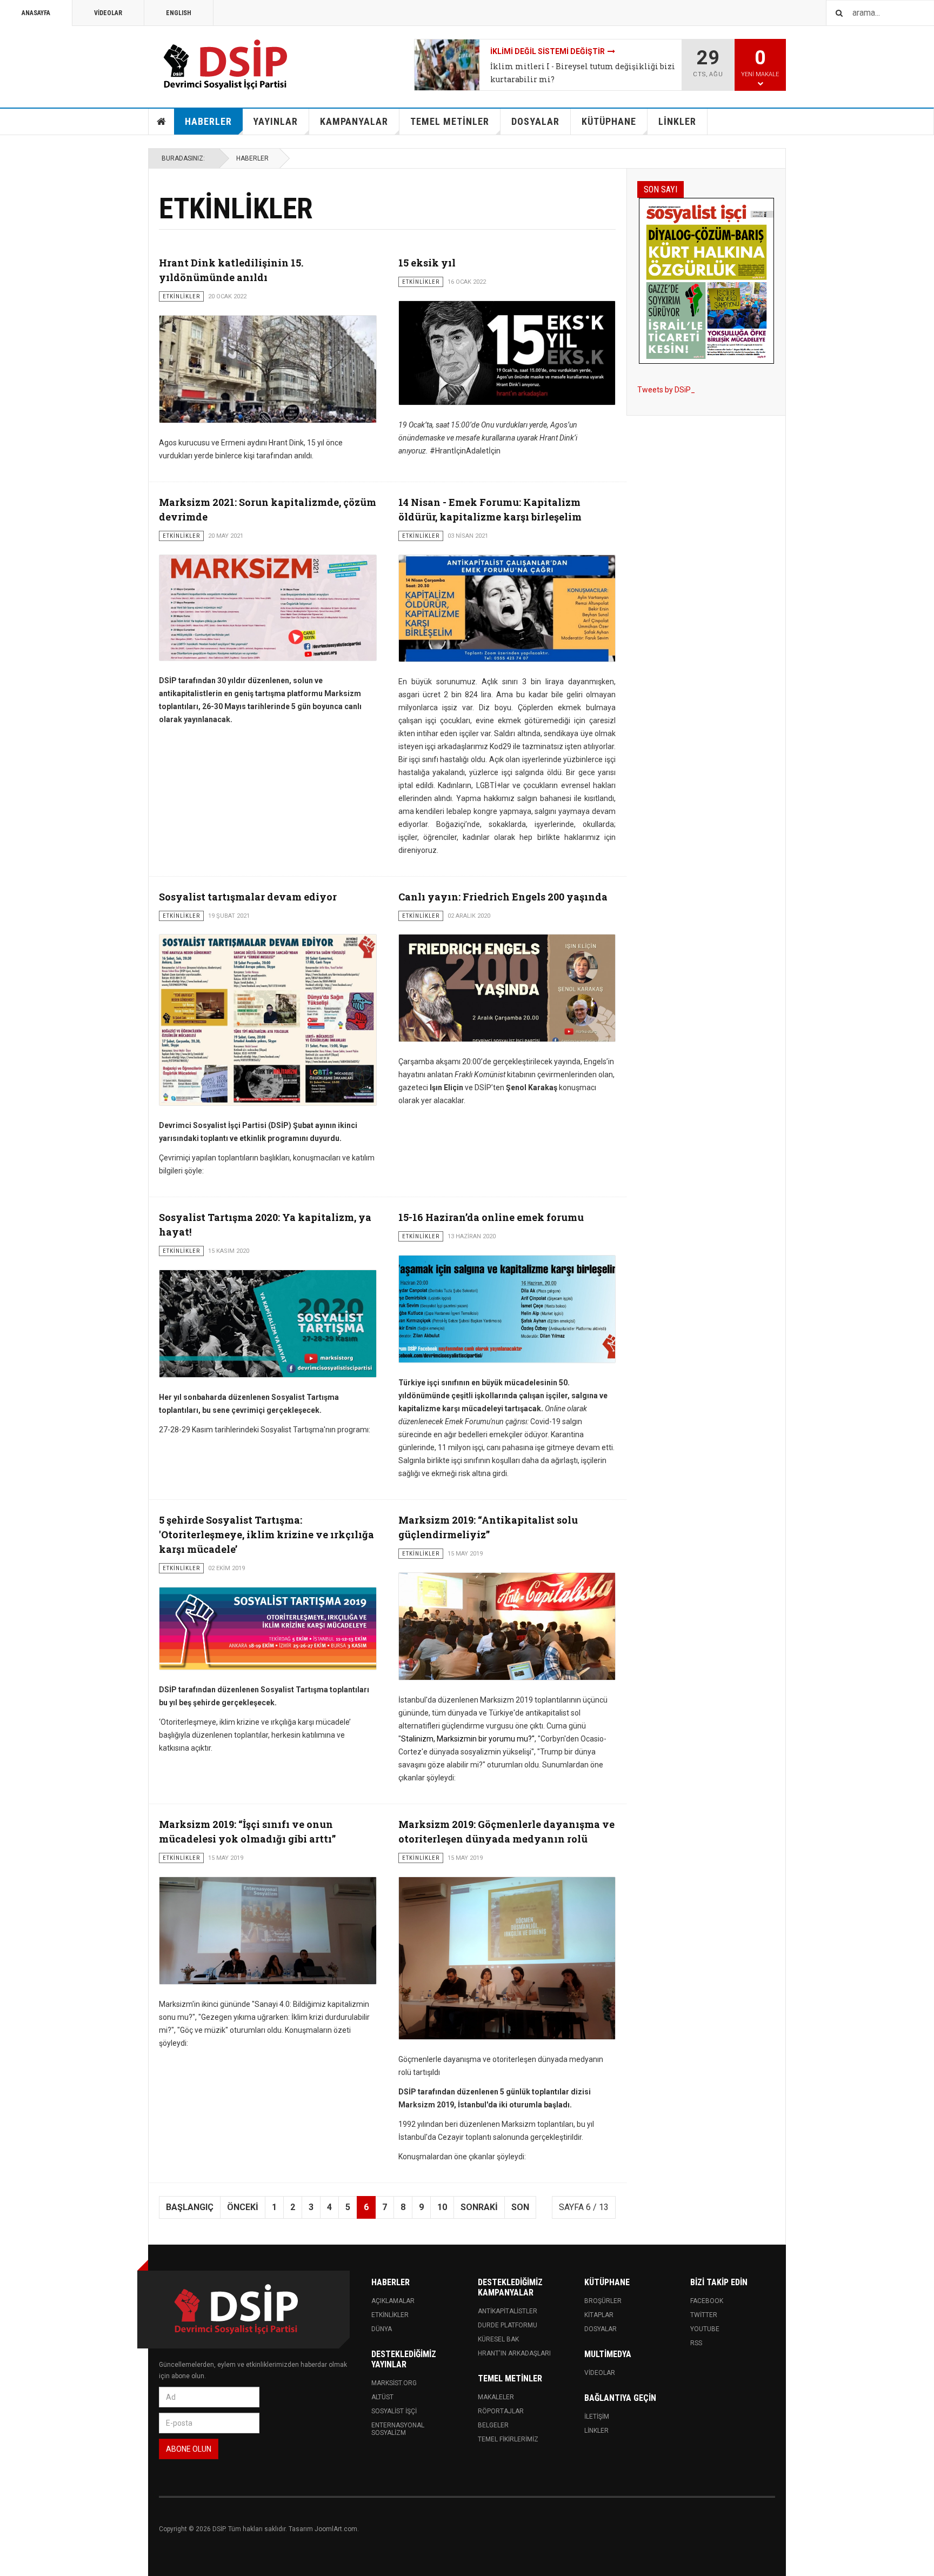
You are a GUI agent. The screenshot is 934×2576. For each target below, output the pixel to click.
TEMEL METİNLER (450, 121)
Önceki (243, 2207)
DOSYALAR (535, 121)
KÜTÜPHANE (609, 121)
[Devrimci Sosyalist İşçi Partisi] (226, 65)
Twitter (704, 2315)
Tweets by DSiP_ (666, 390)
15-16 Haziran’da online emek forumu (491, 1217)
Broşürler (603, 2301)
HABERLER (208, 121)
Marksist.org (394, 2383)
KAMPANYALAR (354, 121)
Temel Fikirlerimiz (508, 2439)
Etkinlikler (390, 2315)
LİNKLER (677, 121)
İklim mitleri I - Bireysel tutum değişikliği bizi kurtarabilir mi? (583, 73)
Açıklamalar (393, 2301)
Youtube (705, 2329)
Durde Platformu (508, 2325)
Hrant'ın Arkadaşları (514, 2353)
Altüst (382, 2397)
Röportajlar (501, 2411)
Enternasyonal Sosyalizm (398, 2429)
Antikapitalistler (508, 2311)
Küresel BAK (498, 2339)
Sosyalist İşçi (394, 2411)
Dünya (382, 2329)
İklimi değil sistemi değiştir (548, 51)
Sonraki (479, 2207)
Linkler (596, 2431)
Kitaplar (599, 2315)
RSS (696, 2343)
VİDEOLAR (108, 13)
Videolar (600, 2373)
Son (520, 2207)
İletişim (597, 2417)
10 (442, 2207)
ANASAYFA (36, 13)
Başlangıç (190, 2207)
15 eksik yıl (427, 263)
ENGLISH (179, 13)
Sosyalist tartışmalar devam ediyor (248, 897)
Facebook (707, 2301)
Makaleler (496, 2397)
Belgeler (493, 2425)
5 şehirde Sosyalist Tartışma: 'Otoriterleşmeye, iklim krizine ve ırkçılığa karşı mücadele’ (266, 1534)
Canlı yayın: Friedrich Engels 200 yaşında (503, 897)
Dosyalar (601, 2329)
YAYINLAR (275, 121)
